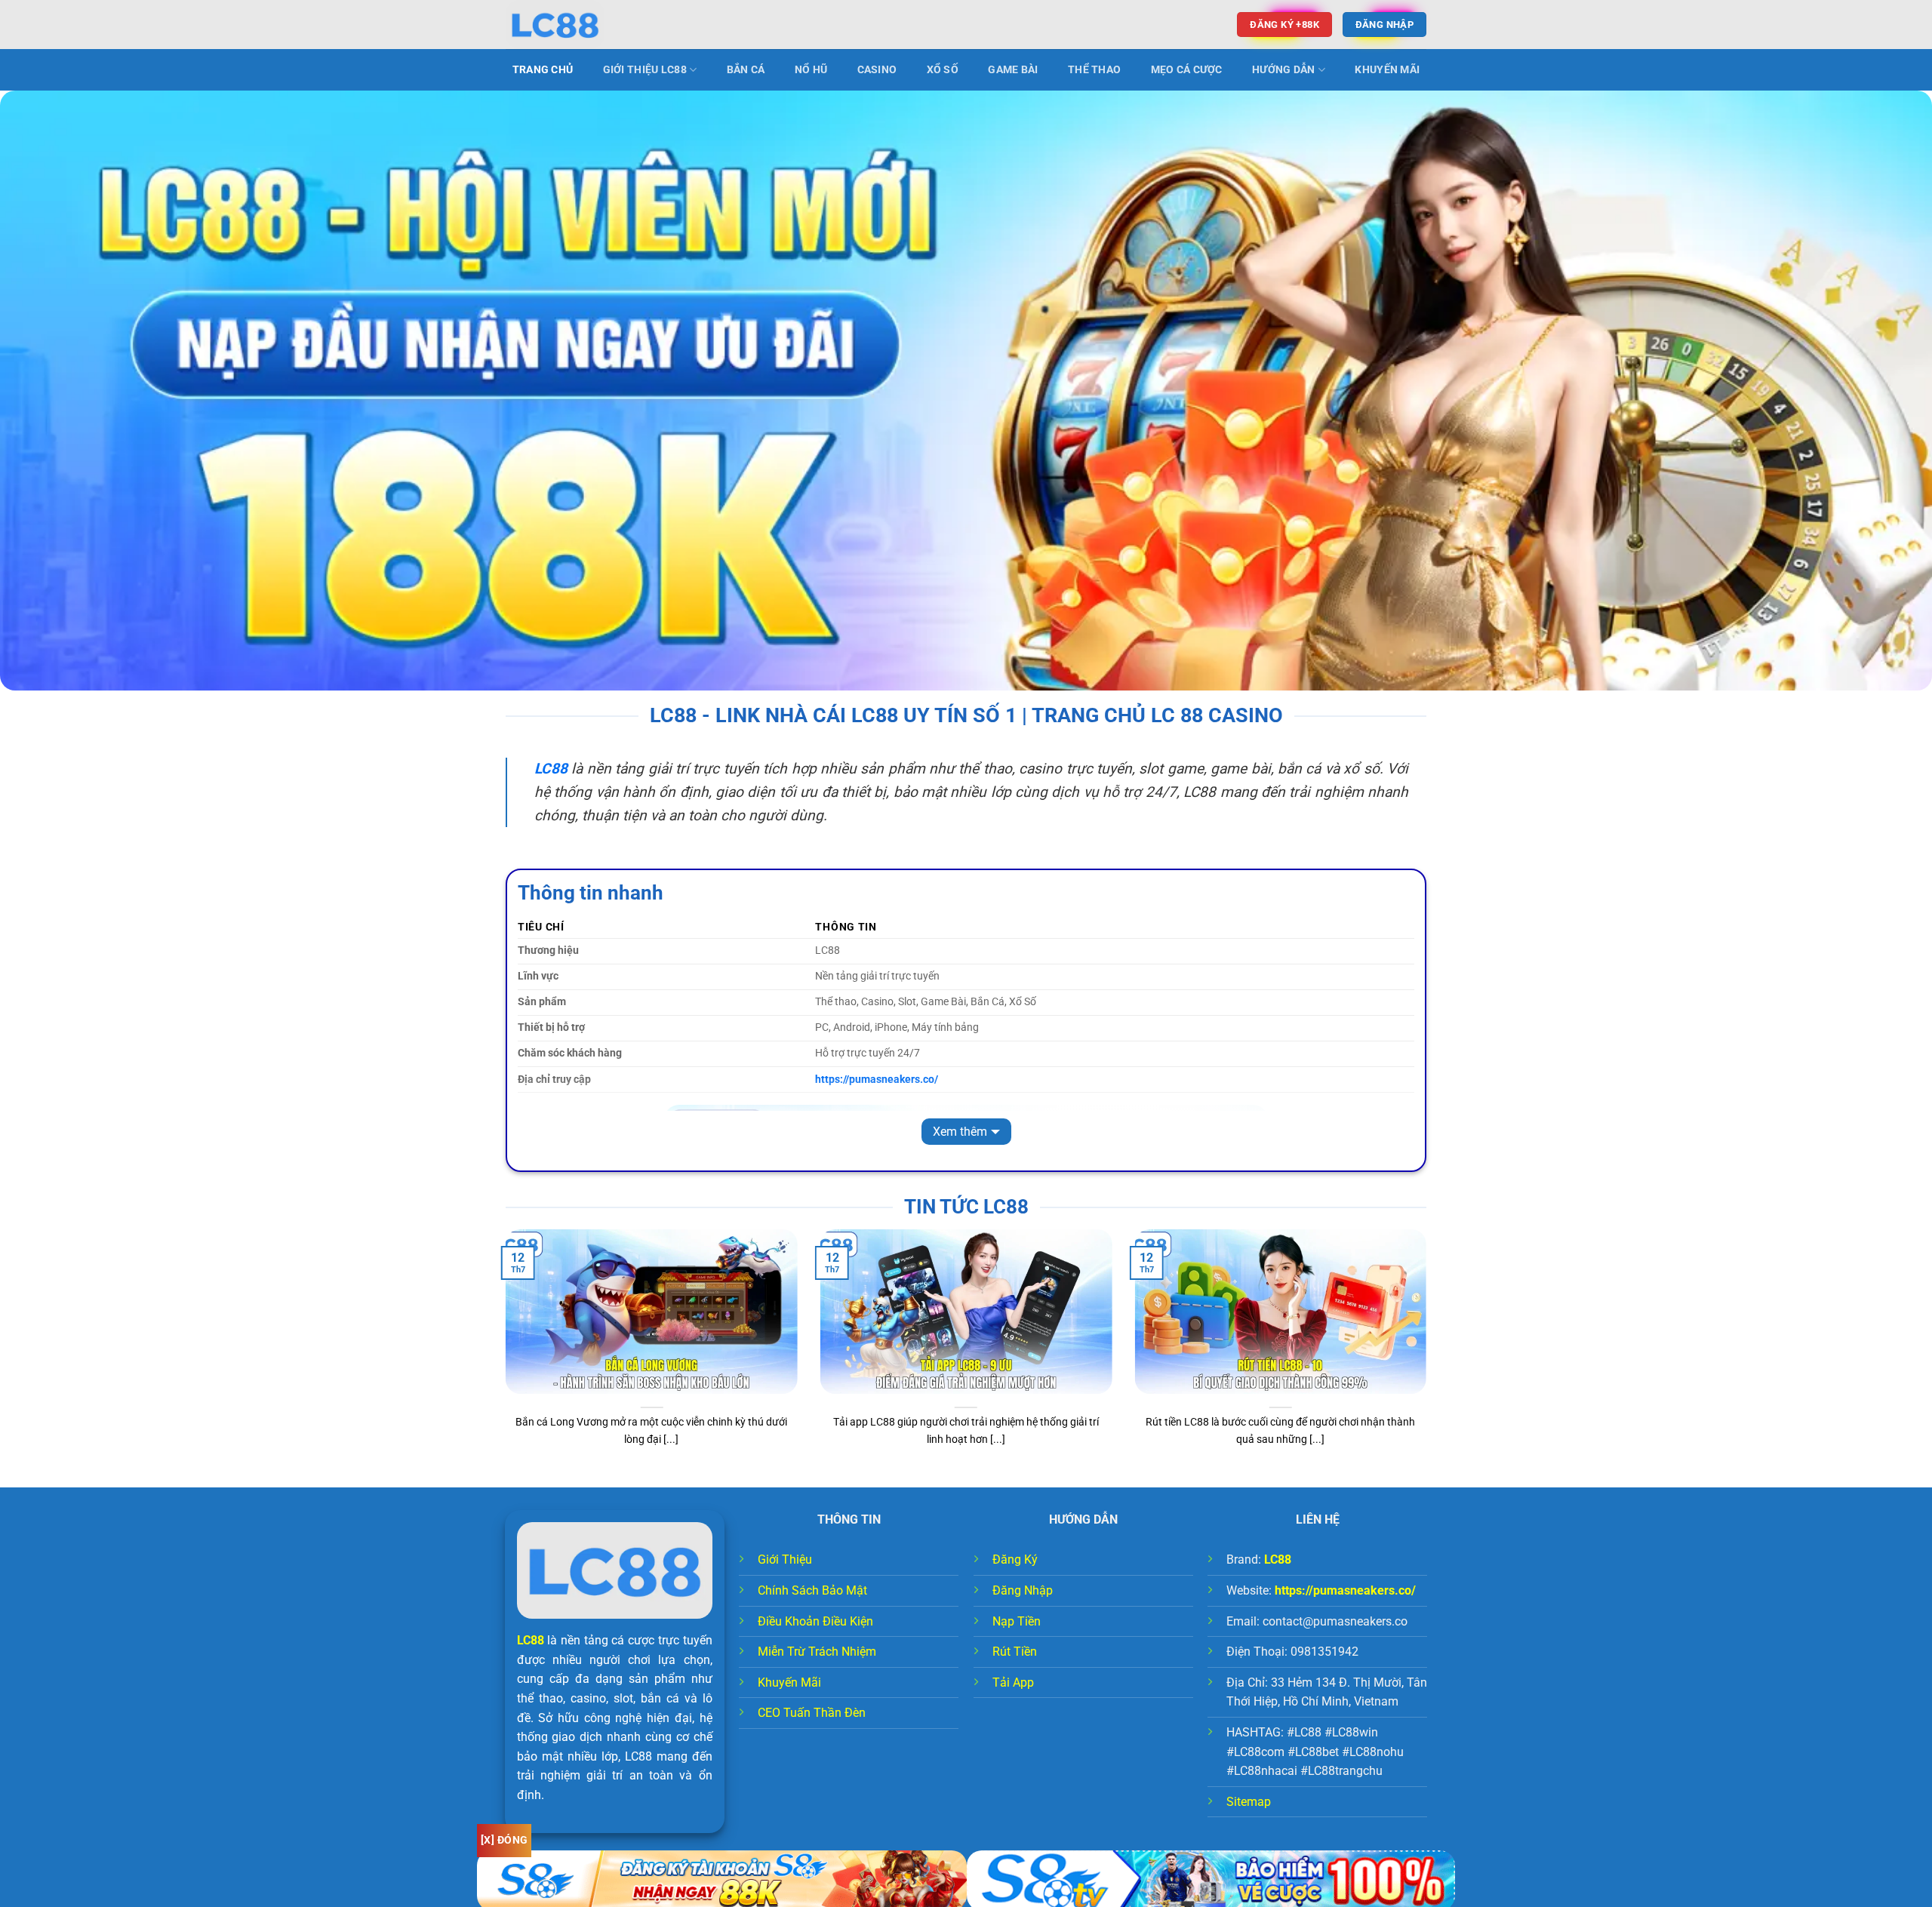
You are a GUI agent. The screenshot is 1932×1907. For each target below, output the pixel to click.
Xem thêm (960, 1132)
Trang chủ (543, 70)
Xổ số (943, 70)
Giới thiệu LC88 (645, 70)
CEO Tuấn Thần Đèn (812, 1713)
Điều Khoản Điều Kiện (815, 1621)
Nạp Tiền (1017, 1621)
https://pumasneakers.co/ (1345, 1590)
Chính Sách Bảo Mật (812, 1590)
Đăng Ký (1015, 1559)
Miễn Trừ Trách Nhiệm (817, 1652)
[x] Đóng (504, 1840)
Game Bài (1013, 70)
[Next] (1429, 1357)
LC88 (531, 1640)
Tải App (1013, 1682)
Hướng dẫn (1284, 70)
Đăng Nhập (1023, 1590)
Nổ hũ (811, 70)
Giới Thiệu (785, 1559)
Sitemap (1249, 1802)
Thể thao (1094, 70)
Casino (877, 70)
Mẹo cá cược (1187, 70)
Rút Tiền (1015, 1652)
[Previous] (503, 1357)
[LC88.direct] (581, 25)
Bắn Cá (746, 70)
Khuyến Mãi (1387, 70)
